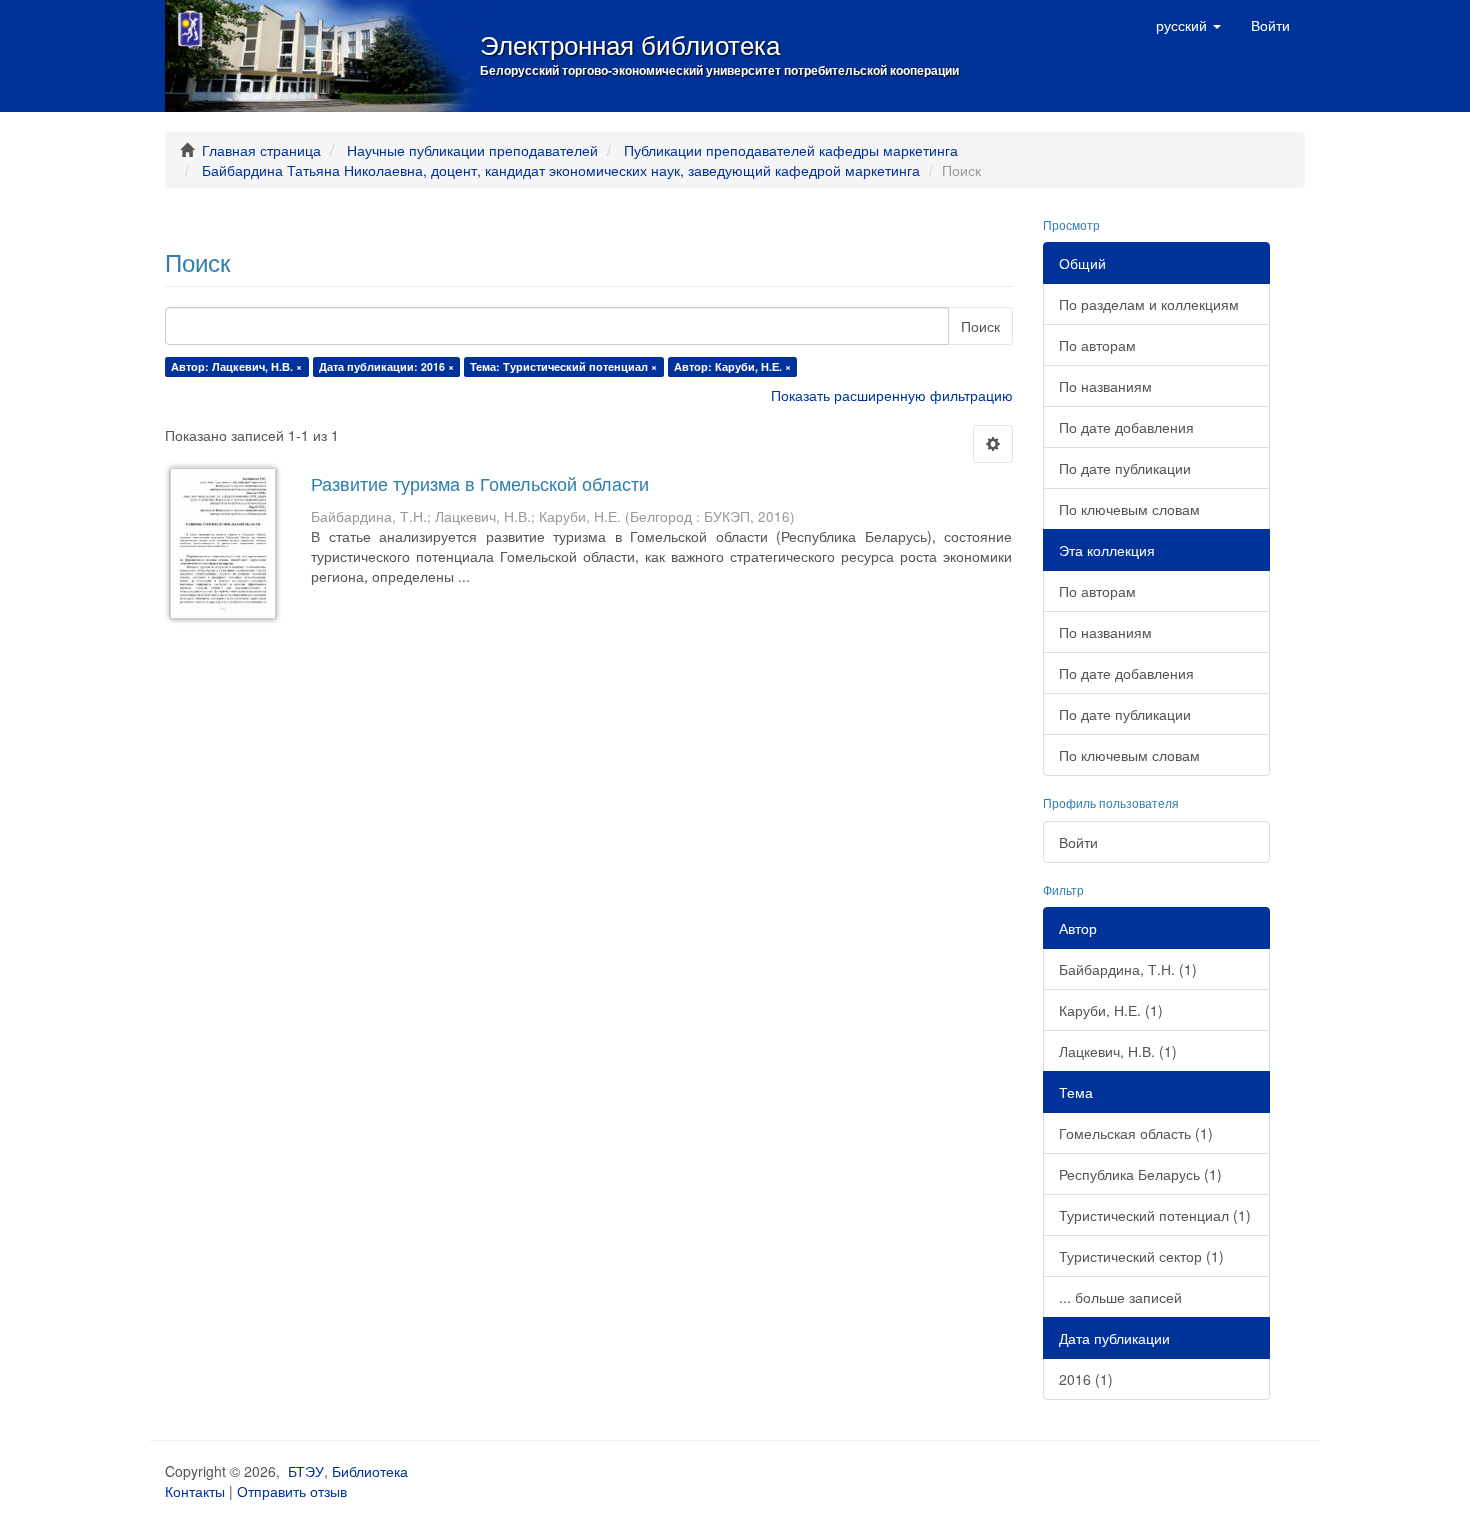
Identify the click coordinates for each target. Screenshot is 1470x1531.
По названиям (1105, 386)
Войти (1078, 842)
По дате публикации (1125, 468)
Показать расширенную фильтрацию (892, 395)
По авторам (1097, 345)
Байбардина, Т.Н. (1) (1128, 969)
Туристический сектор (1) (1141, 1256)
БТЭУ (306, 1471)
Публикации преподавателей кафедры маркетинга (791, 150)
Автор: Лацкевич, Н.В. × (236, 366)
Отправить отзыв (292, 1491)
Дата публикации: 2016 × (386, 366)
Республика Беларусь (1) (1140, 1174)
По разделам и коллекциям (1149, 304)
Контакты (195, 1491)
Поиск (980, 326)
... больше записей (1120, 1297)
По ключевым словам (1129, 509)
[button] (1188, 25)
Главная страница (261, 150)
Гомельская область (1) (1136, 1133)
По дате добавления (1126, 427)
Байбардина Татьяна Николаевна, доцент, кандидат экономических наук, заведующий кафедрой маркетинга (561, 170)
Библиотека (370, 1471)
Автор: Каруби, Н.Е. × (732, 366)
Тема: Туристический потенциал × (563, 366)
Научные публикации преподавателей (472, 150)
